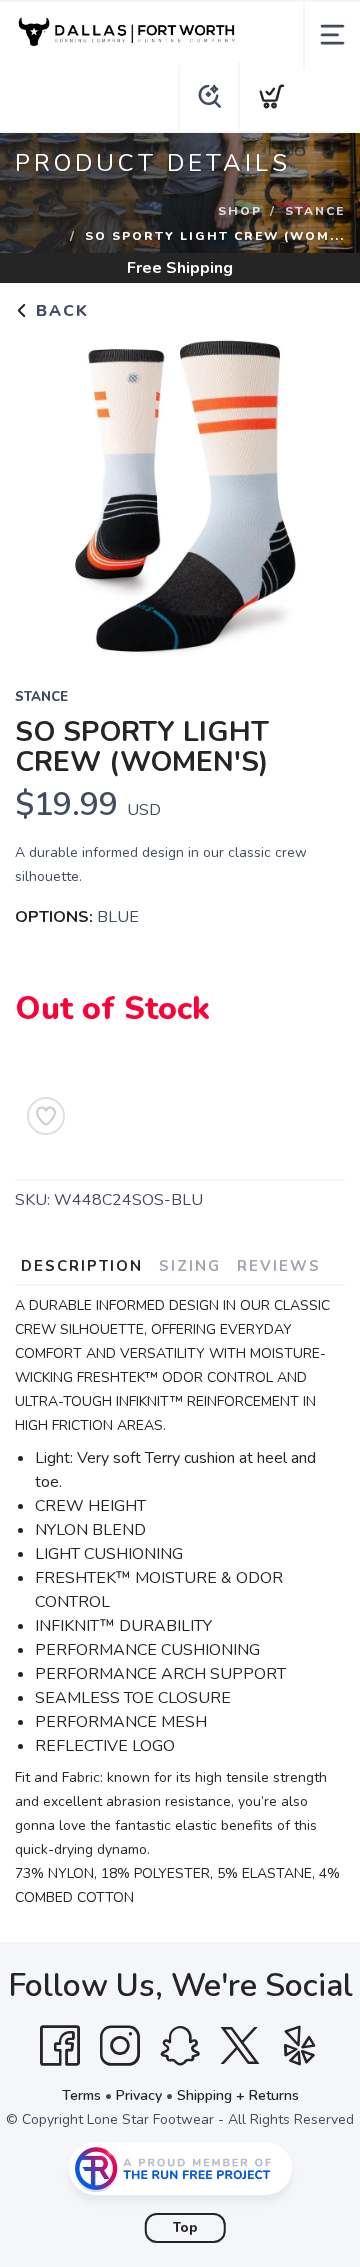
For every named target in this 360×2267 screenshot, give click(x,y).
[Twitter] (240, 2046)
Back (59, 311)
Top (185, 2228)
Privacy (139, 2095)
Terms (81, 2095)
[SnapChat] (180, 2046)
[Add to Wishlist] (46, 1116)
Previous (46, 491)
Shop (240, 211)
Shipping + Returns (238, 2095)
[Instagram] (120, 2046)
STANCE (315, 211)
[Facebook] (60, 2046)
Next (314, 491)
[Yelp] (300, 2046)
